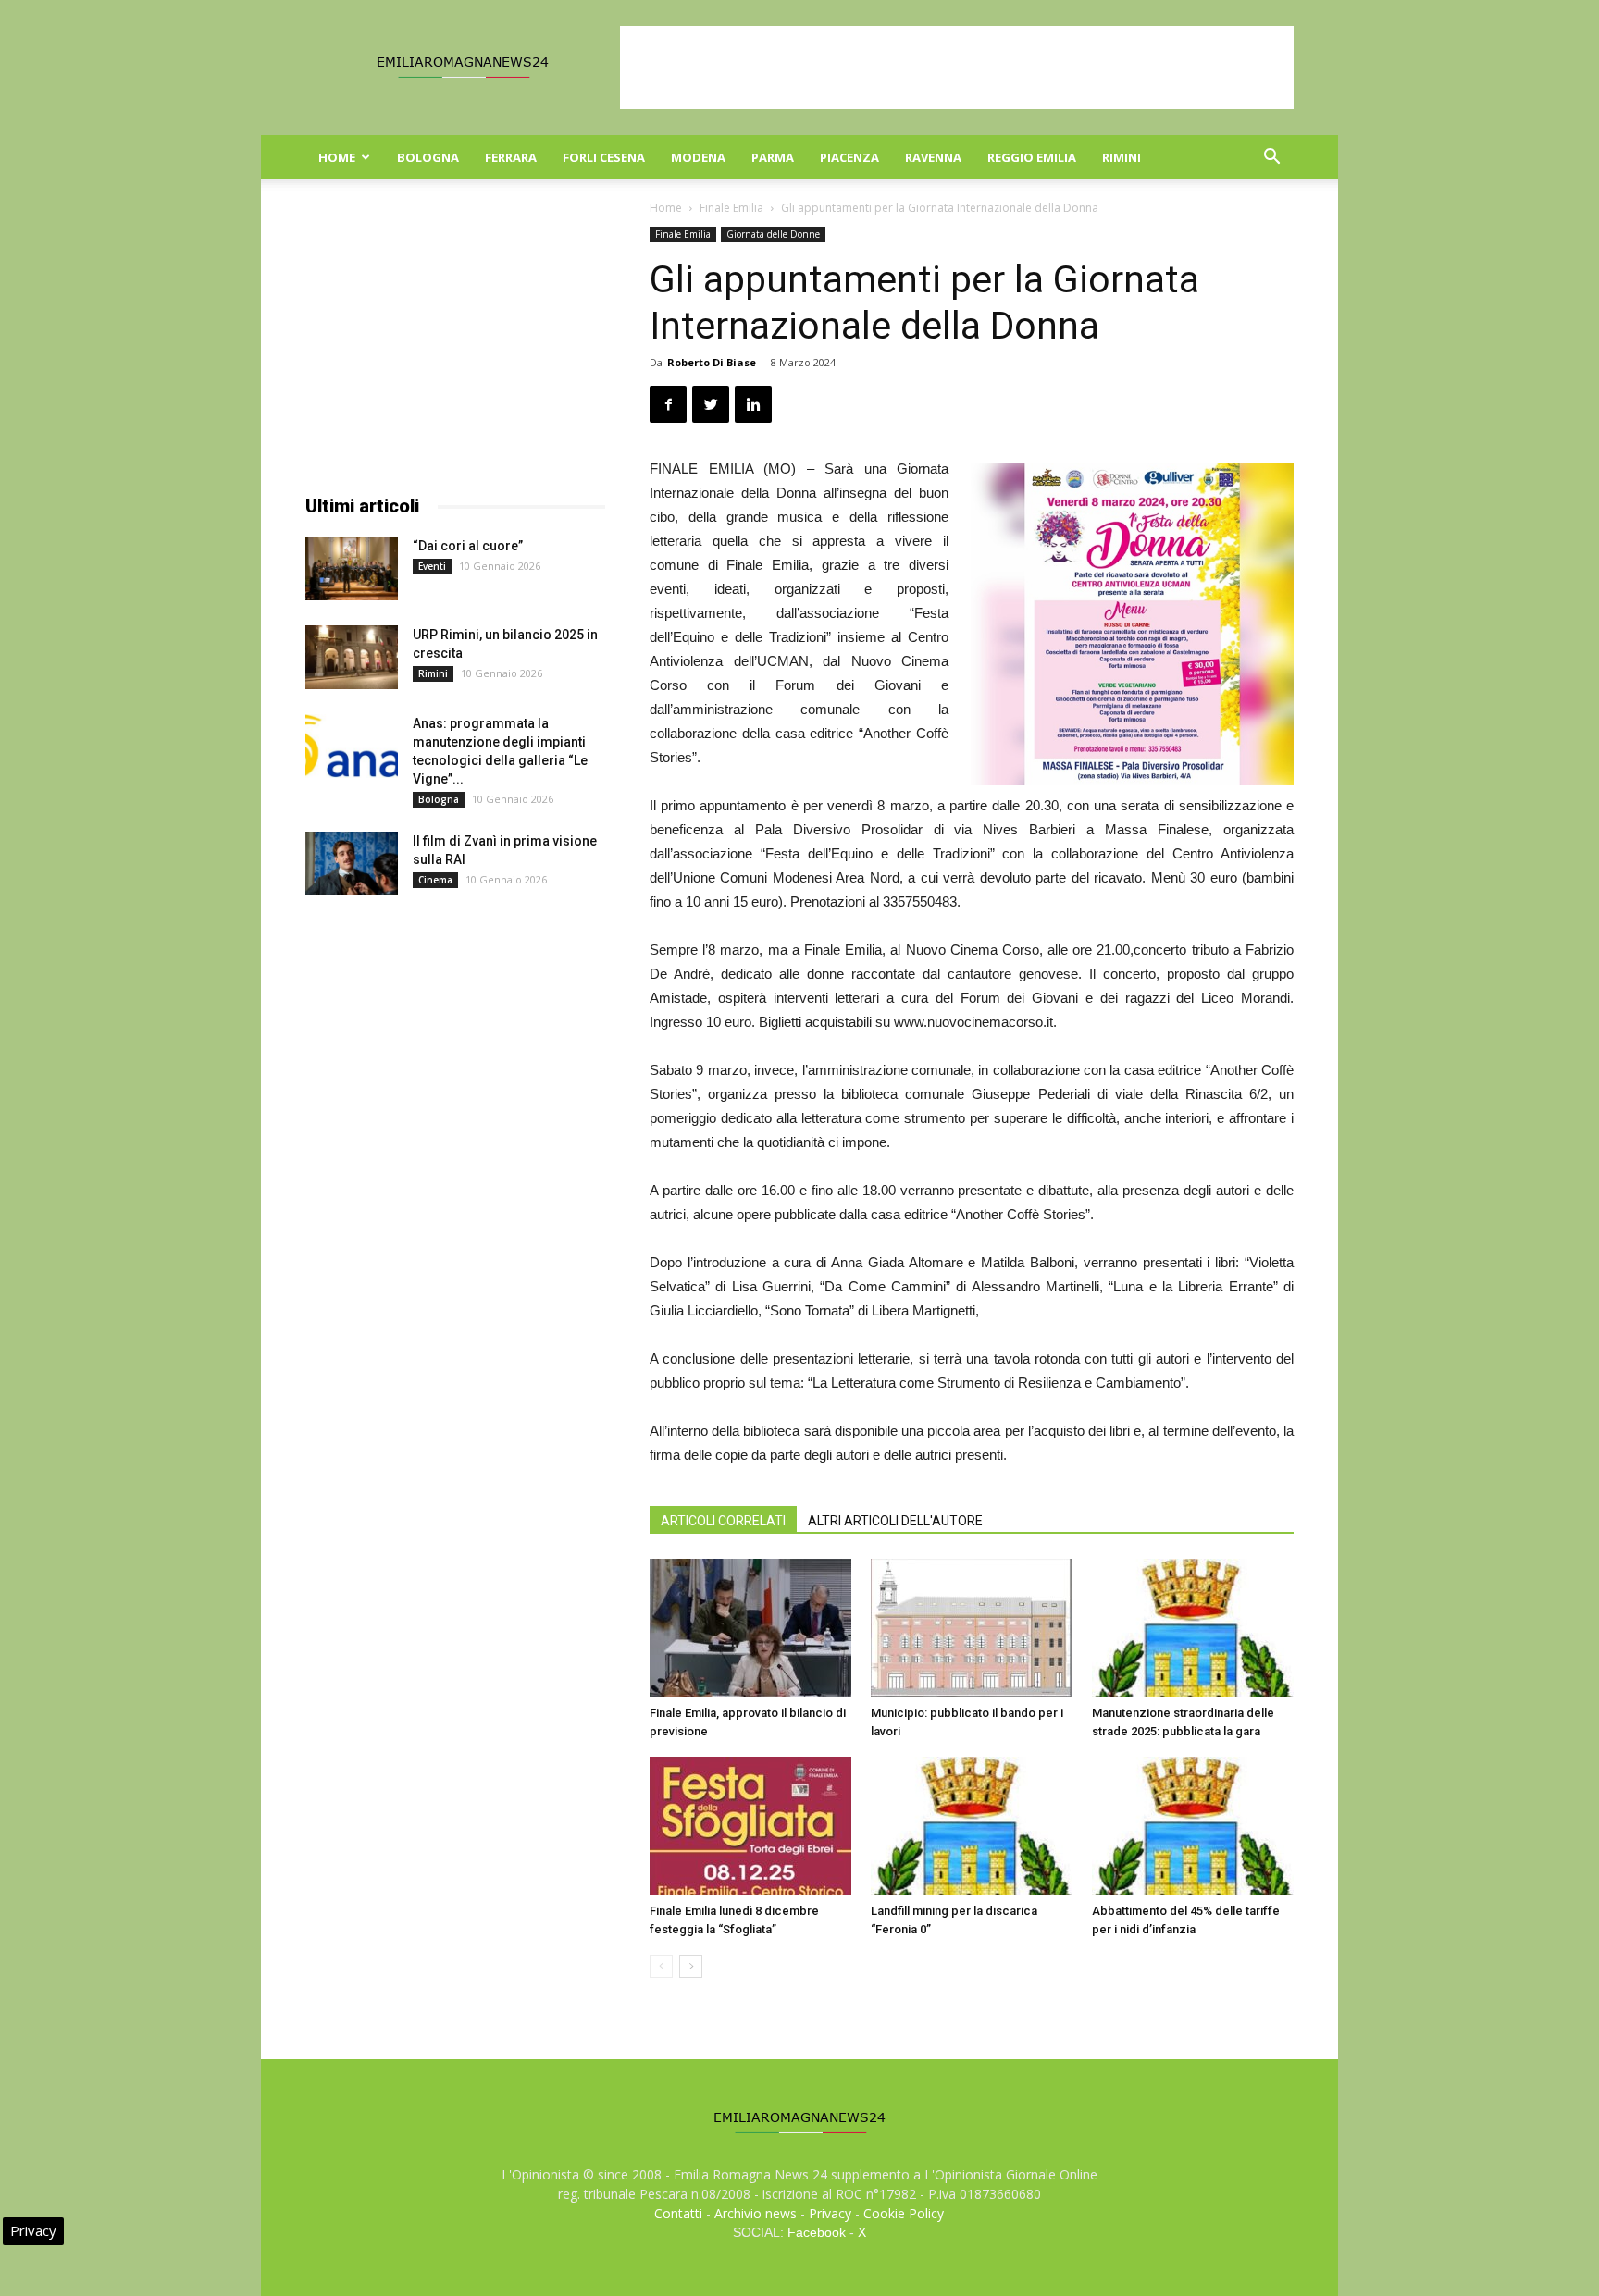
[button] (1271, 159)
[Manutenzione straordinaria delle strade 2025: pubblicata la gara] (1193, 1628)
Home (337, 157)
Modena (698, 157)
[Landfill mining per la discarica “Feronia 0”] (972, 1826)
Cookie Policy (904, 2213)
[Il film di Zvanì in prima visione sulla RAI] (352, 864)
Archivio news (756, 2213)
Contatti (678, 2213)
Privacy (830, 2213)
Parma (773, 157)
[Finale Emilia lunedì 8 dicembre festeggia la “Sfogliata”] (750, 1826)
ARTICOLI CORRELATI (723, 1521)
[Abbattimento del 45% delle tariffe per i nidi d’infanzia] (1193, 1826)
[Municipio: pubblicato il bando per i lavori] (972, 1628)
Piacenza (849, 157)
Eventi (432, 566)
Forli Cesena (604, 157)
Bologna (428, 157)
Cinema (435, 880)
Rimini (1122, 157)
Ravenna (933, 157)
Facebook (817, 2232)
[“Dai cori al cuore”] (352, 568)
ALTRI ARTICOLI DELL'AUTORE (895, 1521)
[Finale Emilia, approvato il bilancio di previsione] (750, 1628)
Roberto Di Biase (712, 362)
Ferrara (511, 157)
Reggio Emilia (1032, 157)
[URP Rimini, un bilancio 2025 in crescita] (352, 657)
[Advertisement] (957, 68)
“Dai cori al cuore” (468, 546)
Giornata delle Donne (773, 234)
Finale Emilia (731, 208)
